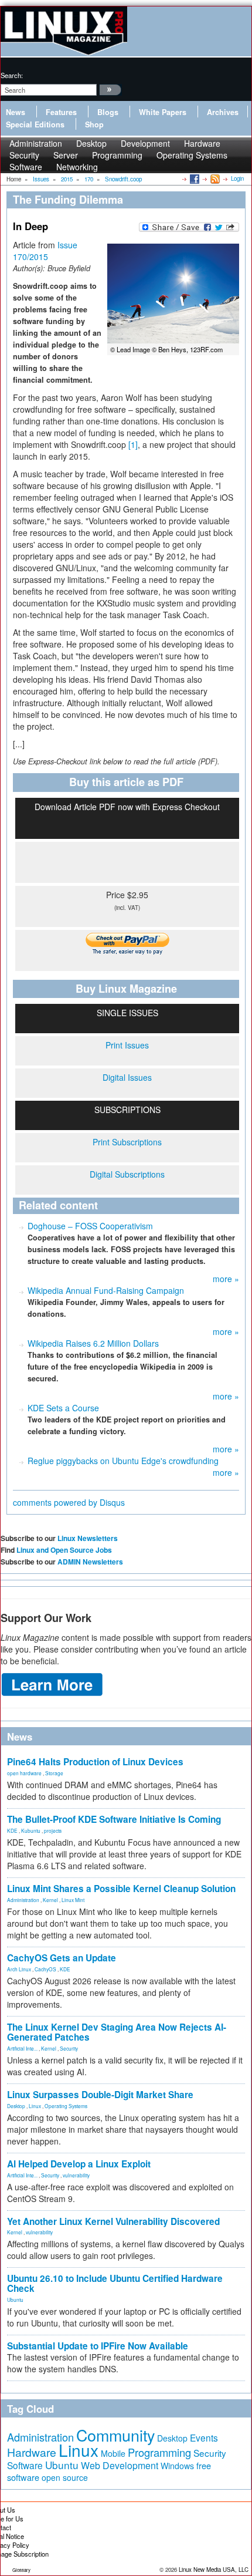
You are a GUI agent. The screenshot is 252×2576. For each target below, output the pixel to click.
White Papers (163, 112)
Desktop (16, 2106)
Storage (54, 1773)
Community (115, 2435)
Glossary (21, 2570)
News (16, 112)
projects (53, 1830)
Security (69, 2048)
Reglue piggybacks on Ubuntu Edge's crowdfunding (123, 1461)
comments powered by (69, 1502)
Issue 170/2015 (45, 251)
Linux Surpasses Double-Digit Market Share (100, 2095)
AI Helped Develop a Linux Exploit (79, 2164)
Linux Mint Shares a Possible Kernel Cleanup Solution (121, 1889)
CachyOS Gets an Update (62, 1958)
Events (204, 2437)
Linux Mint (73, 1900)
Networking (77, 167)
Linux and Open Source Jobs (64, 1550)
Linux (35, 2106)
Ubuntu (15, 2299)
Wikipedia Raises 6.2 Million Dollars (93, 1343)
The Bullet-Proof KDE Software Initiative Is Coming (114, 1819)
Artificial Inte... (22, 2048)
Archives (223, 112)
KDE (12, 1830)
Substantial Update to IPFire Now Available (98, 2346)
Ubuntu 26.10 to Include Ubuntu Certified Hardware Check (115, 2283)
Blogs (108, 112)
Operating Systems (192, 155)
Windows (177, 2466)
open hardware (24, 1773)
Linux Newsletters (88, 1538)
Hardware (32, 2452)
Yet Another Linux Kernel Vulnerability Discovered (113, 2221)
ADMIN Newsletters (90, 1562)
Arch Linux (19, 1969)
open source (65, 2477)
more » (226, 1279)
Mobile (113, 2453)
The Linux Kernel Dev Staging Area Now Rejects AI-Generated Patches (117, 2032)
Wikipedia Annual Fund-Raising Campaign (106, 1290)
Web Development (120, 2465)
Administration (23, 1900)
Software (26, 167)
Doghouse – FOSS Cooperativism (90, 1226)
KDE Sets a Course (63, 1408)
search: (12, 75)
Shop (94, 124)
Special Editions (35, 124)
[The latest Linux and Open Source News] (214, 178)
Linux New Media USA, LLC (214, 2570)
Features (61, 112)
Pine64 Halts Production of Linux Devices (95, 1762)
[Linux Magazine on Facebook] (194, 178)
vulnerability (76, 2175)
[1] (133, 444)
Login (237, 178)
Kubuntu (31, 1830)
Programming (117, 155)
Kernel (50, 1900)
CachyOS (45, 1969)
